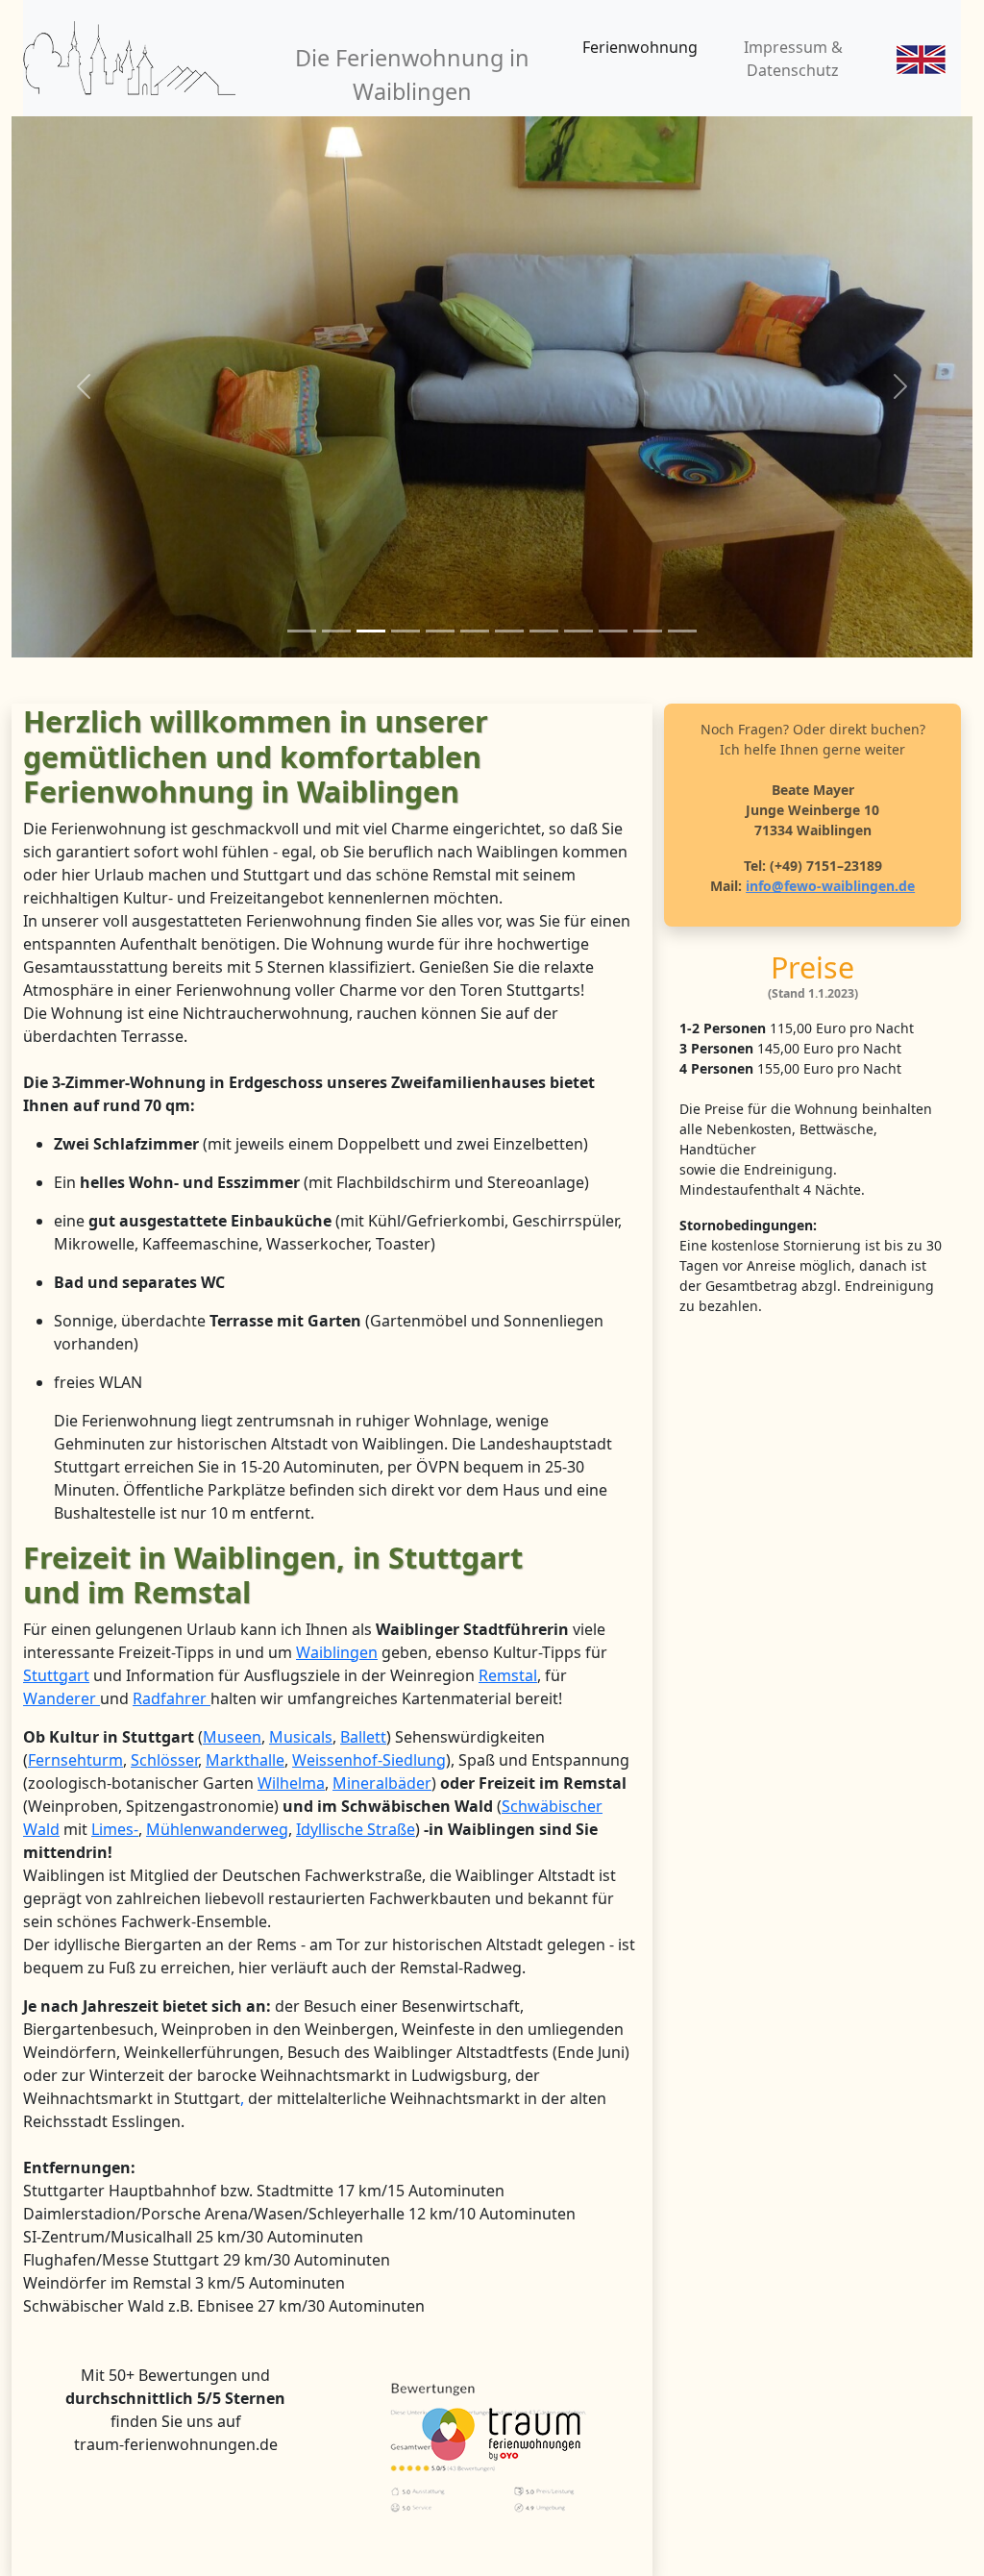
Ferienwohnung (640, 47)
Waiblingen (337, 1652)
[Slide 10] (613, 631)
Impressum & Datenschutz (793, 59)
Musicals (301, 1737)
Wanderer (61, 1698)
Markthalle (245, 1760)
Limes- (115, 1829)
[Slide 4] (406, 631)
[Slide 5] (440, 631)
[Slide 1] (302, 631)
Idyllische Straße (356, 1829)
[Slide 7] (509, 631)
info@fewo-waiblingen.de (830, 886)
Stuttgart (56, 1675)
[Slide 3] (371, 631)
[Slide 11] (648, 631)
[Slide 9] (578, 631)
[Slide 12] (682, 631)
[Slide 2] (336, 631)
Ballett (363, 1737)
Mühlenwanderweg (217, 1829)
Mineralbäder (382, 1783)
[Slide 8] (544, 631)
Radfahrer (172, 1698)
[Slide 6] (475, 631)
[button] (84, 387)
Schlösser (164, 1760)
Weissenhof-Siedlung (369, 1760)
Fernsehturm (75, 1760)
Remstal (508, 1675)
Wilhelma (291, 1783)
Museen (232, 1737)
